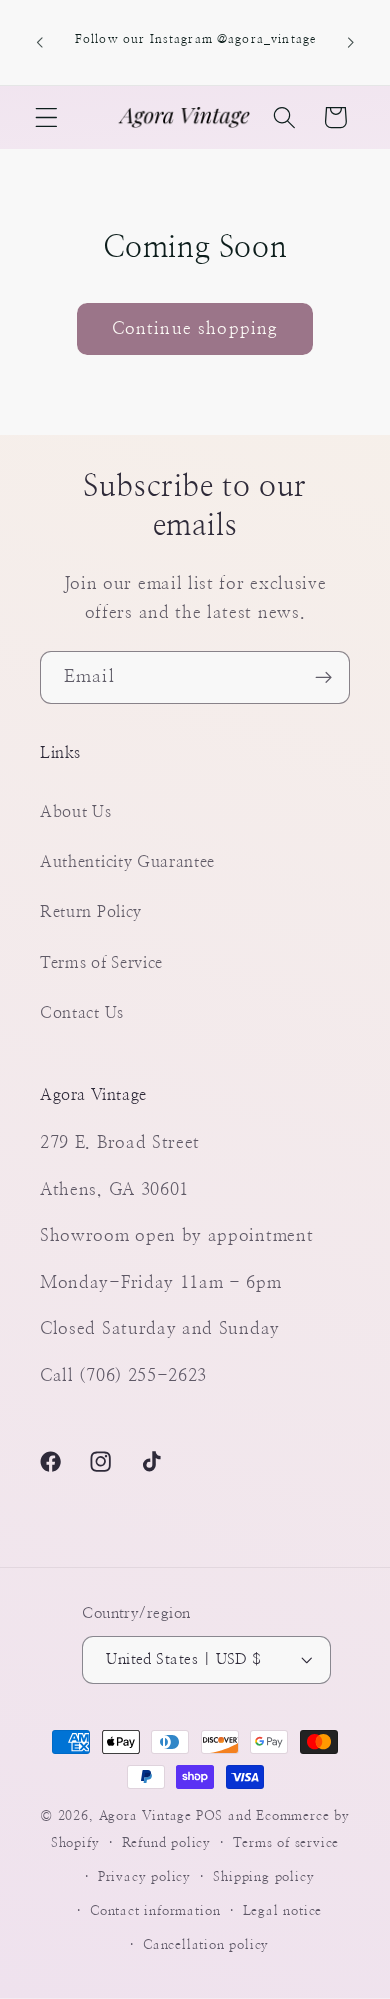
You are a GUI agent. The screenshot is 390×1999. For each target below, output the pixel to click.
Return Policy (91, 912)
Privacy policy (144, 1877)
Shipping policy (263, 1877)
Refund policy (166, 1843)
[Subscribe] (323, 678)
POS (209, 1816)
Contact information (155, 1911)
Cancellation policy (206, 1945)
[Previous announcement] (39, 43)
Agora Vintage (145, 1816)
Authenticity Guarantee (127, 862)
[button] (46, 117)
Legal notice (283, 1911)
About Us (76, 812)
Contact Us (82, 1013)
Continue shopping (195, 328)
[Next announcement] (351, 43)
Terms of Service (101, 963)
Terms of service (286, 1843)
